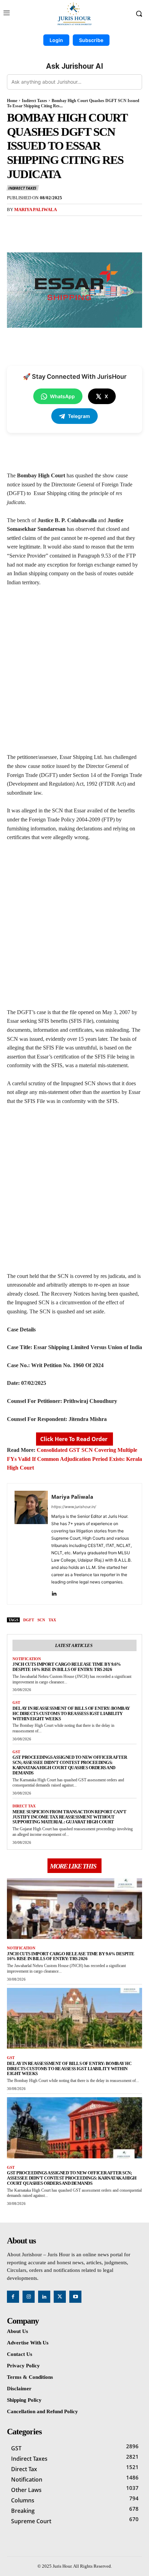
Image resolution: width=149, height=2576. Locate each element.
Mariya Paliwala (36, 210)
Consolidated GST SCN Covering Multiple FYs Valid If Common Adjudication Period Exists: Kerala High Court (74, 1459)
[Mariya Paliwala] (31, 1544)
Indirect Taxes (34, 101)
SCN (41, 1620)
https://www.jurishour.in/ (74, 1507)
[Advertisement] (74, 673)
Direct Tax (24, 1806)
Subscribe (91, 40)
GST (16, 1703)
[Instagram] (29, 2297)
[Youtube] (75, 2297)
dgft (29, 1620)
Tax (52, 1620)
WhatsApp (62, 396)
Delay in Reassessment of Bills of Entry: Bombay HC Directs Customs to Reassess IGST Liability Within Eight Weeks (71, 1713)
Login (56, 40)
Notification (27, 1659)
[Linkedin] (54, 1592)
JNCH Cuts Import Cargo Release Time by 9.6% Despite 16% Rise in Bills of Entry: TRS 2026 (67, 1667)
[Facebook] (36, 226)
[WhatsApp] (84, 226)
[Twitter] (52, 226)
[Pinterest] (68, 226)
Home (12, 101)
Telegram (79, 416)
